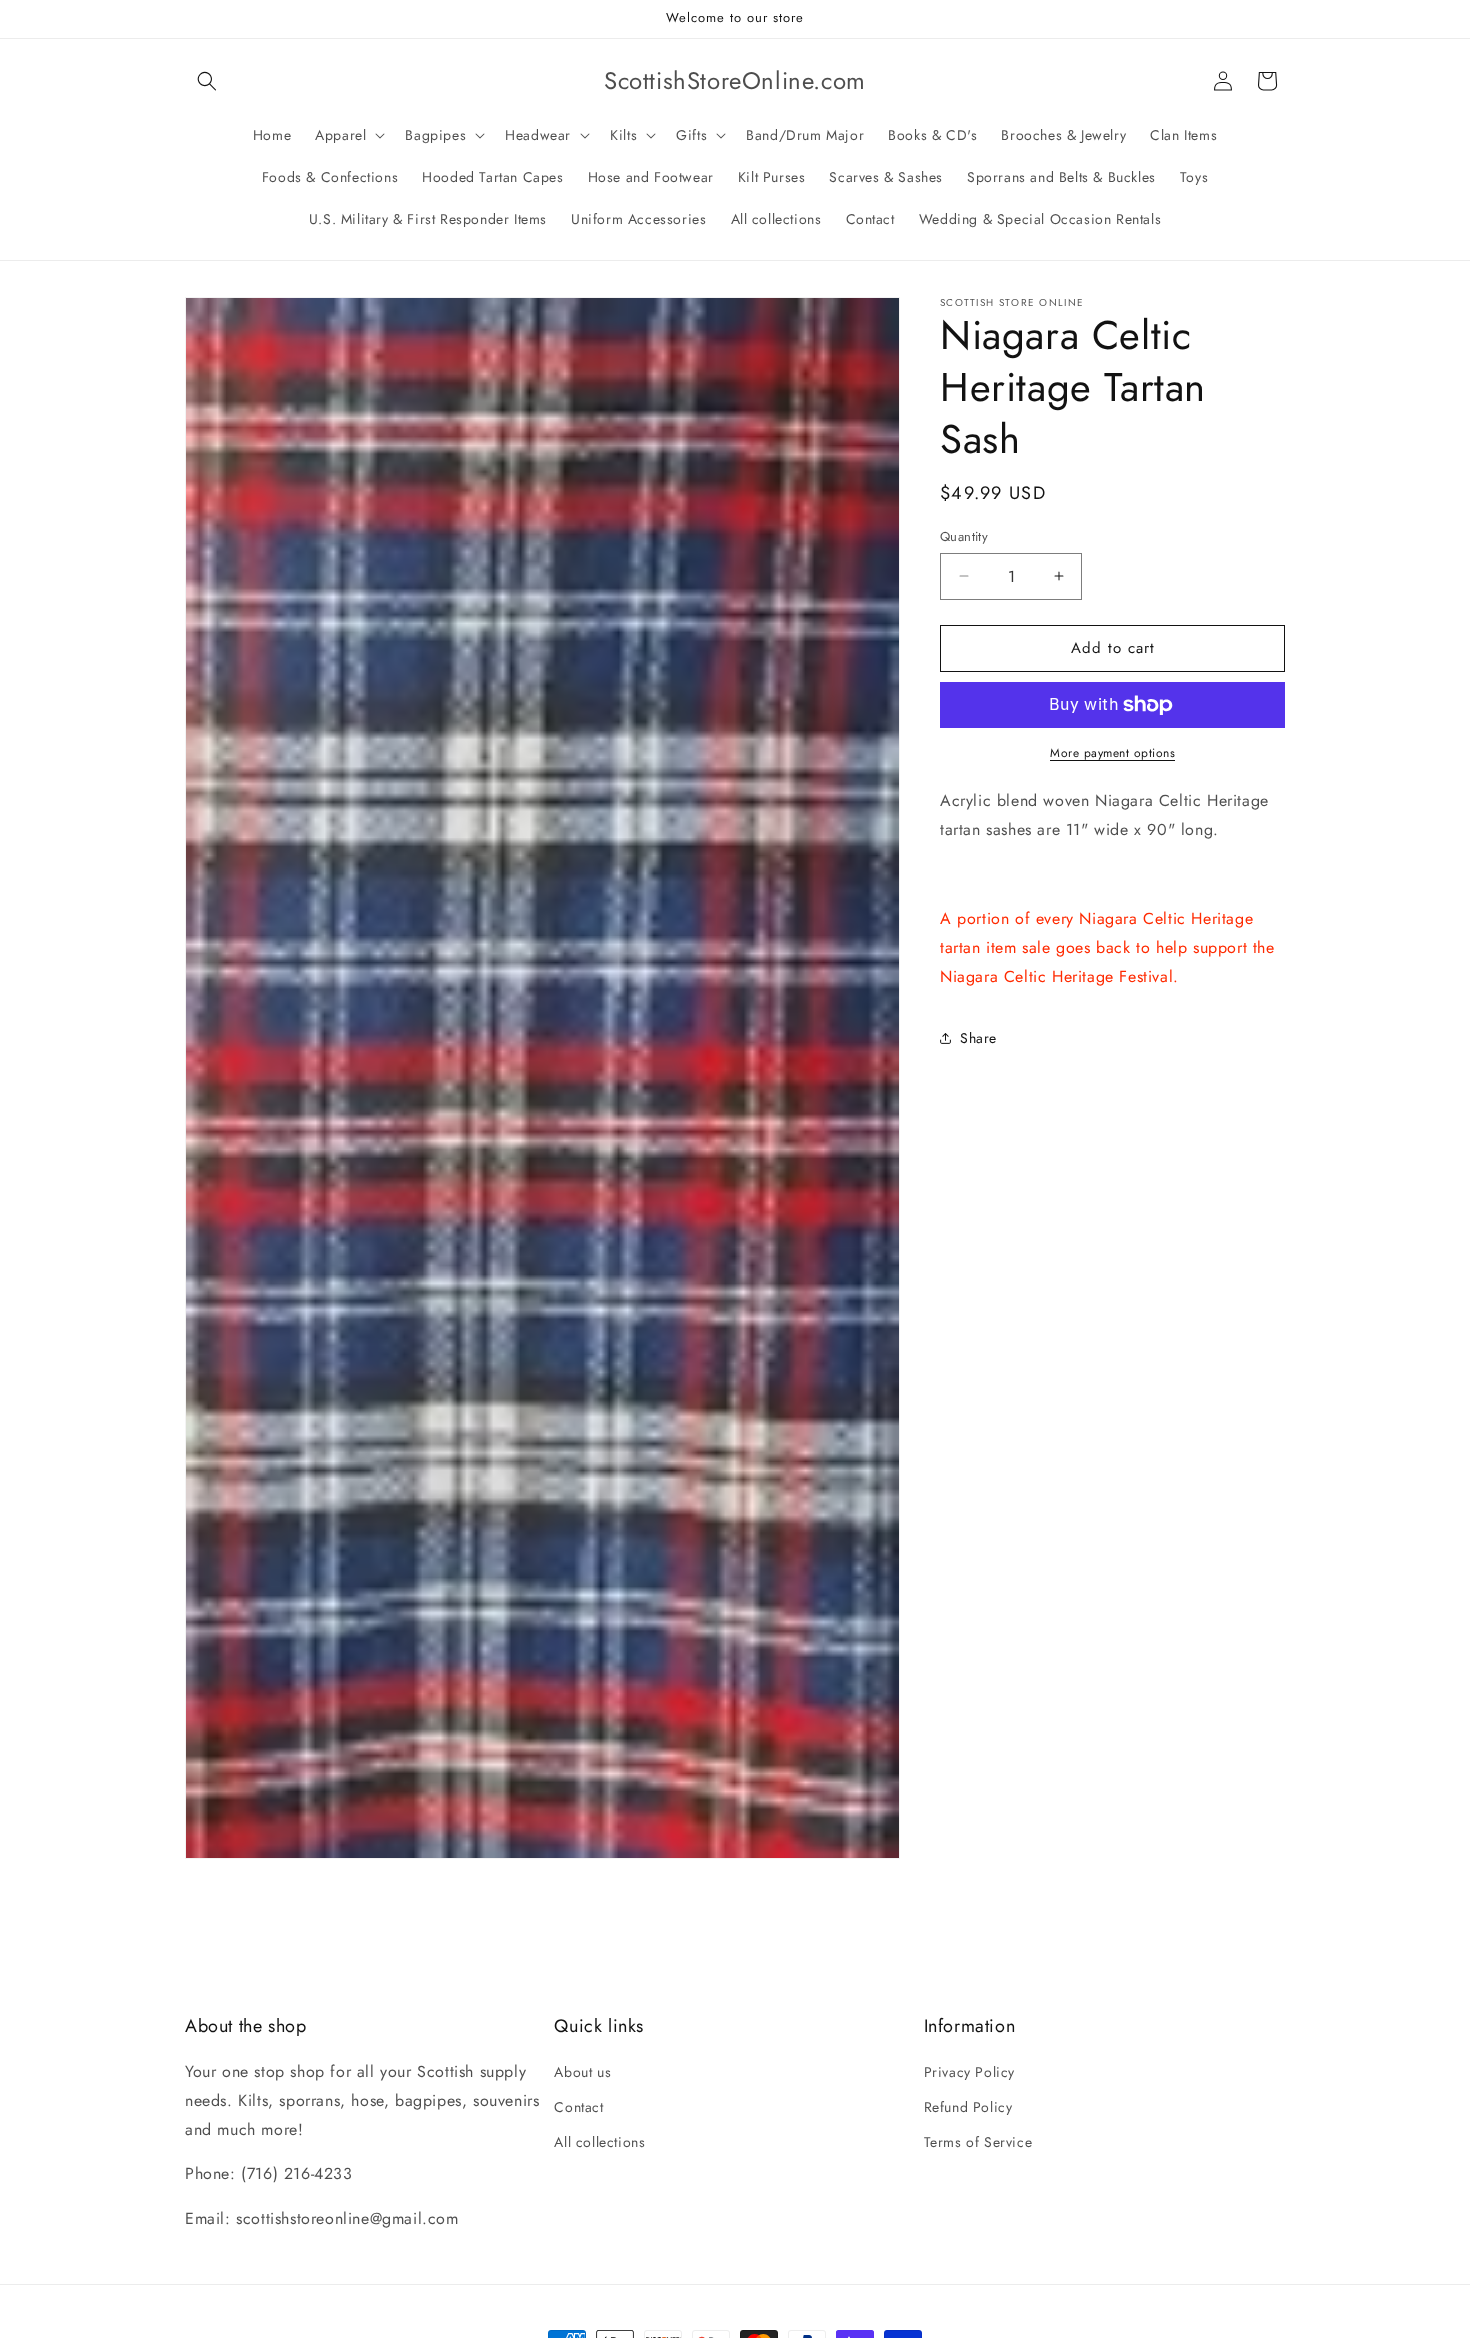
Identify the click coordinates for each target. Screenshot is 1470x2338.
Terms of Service (978, 2143)
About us (582, 2072)
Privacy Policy (969, 2072)
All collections (599, 2143)
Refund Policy (968, 2107)
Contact (578, 2107)
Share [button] (978, 1038)
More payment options (1112, 753)
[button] (207, 81)
